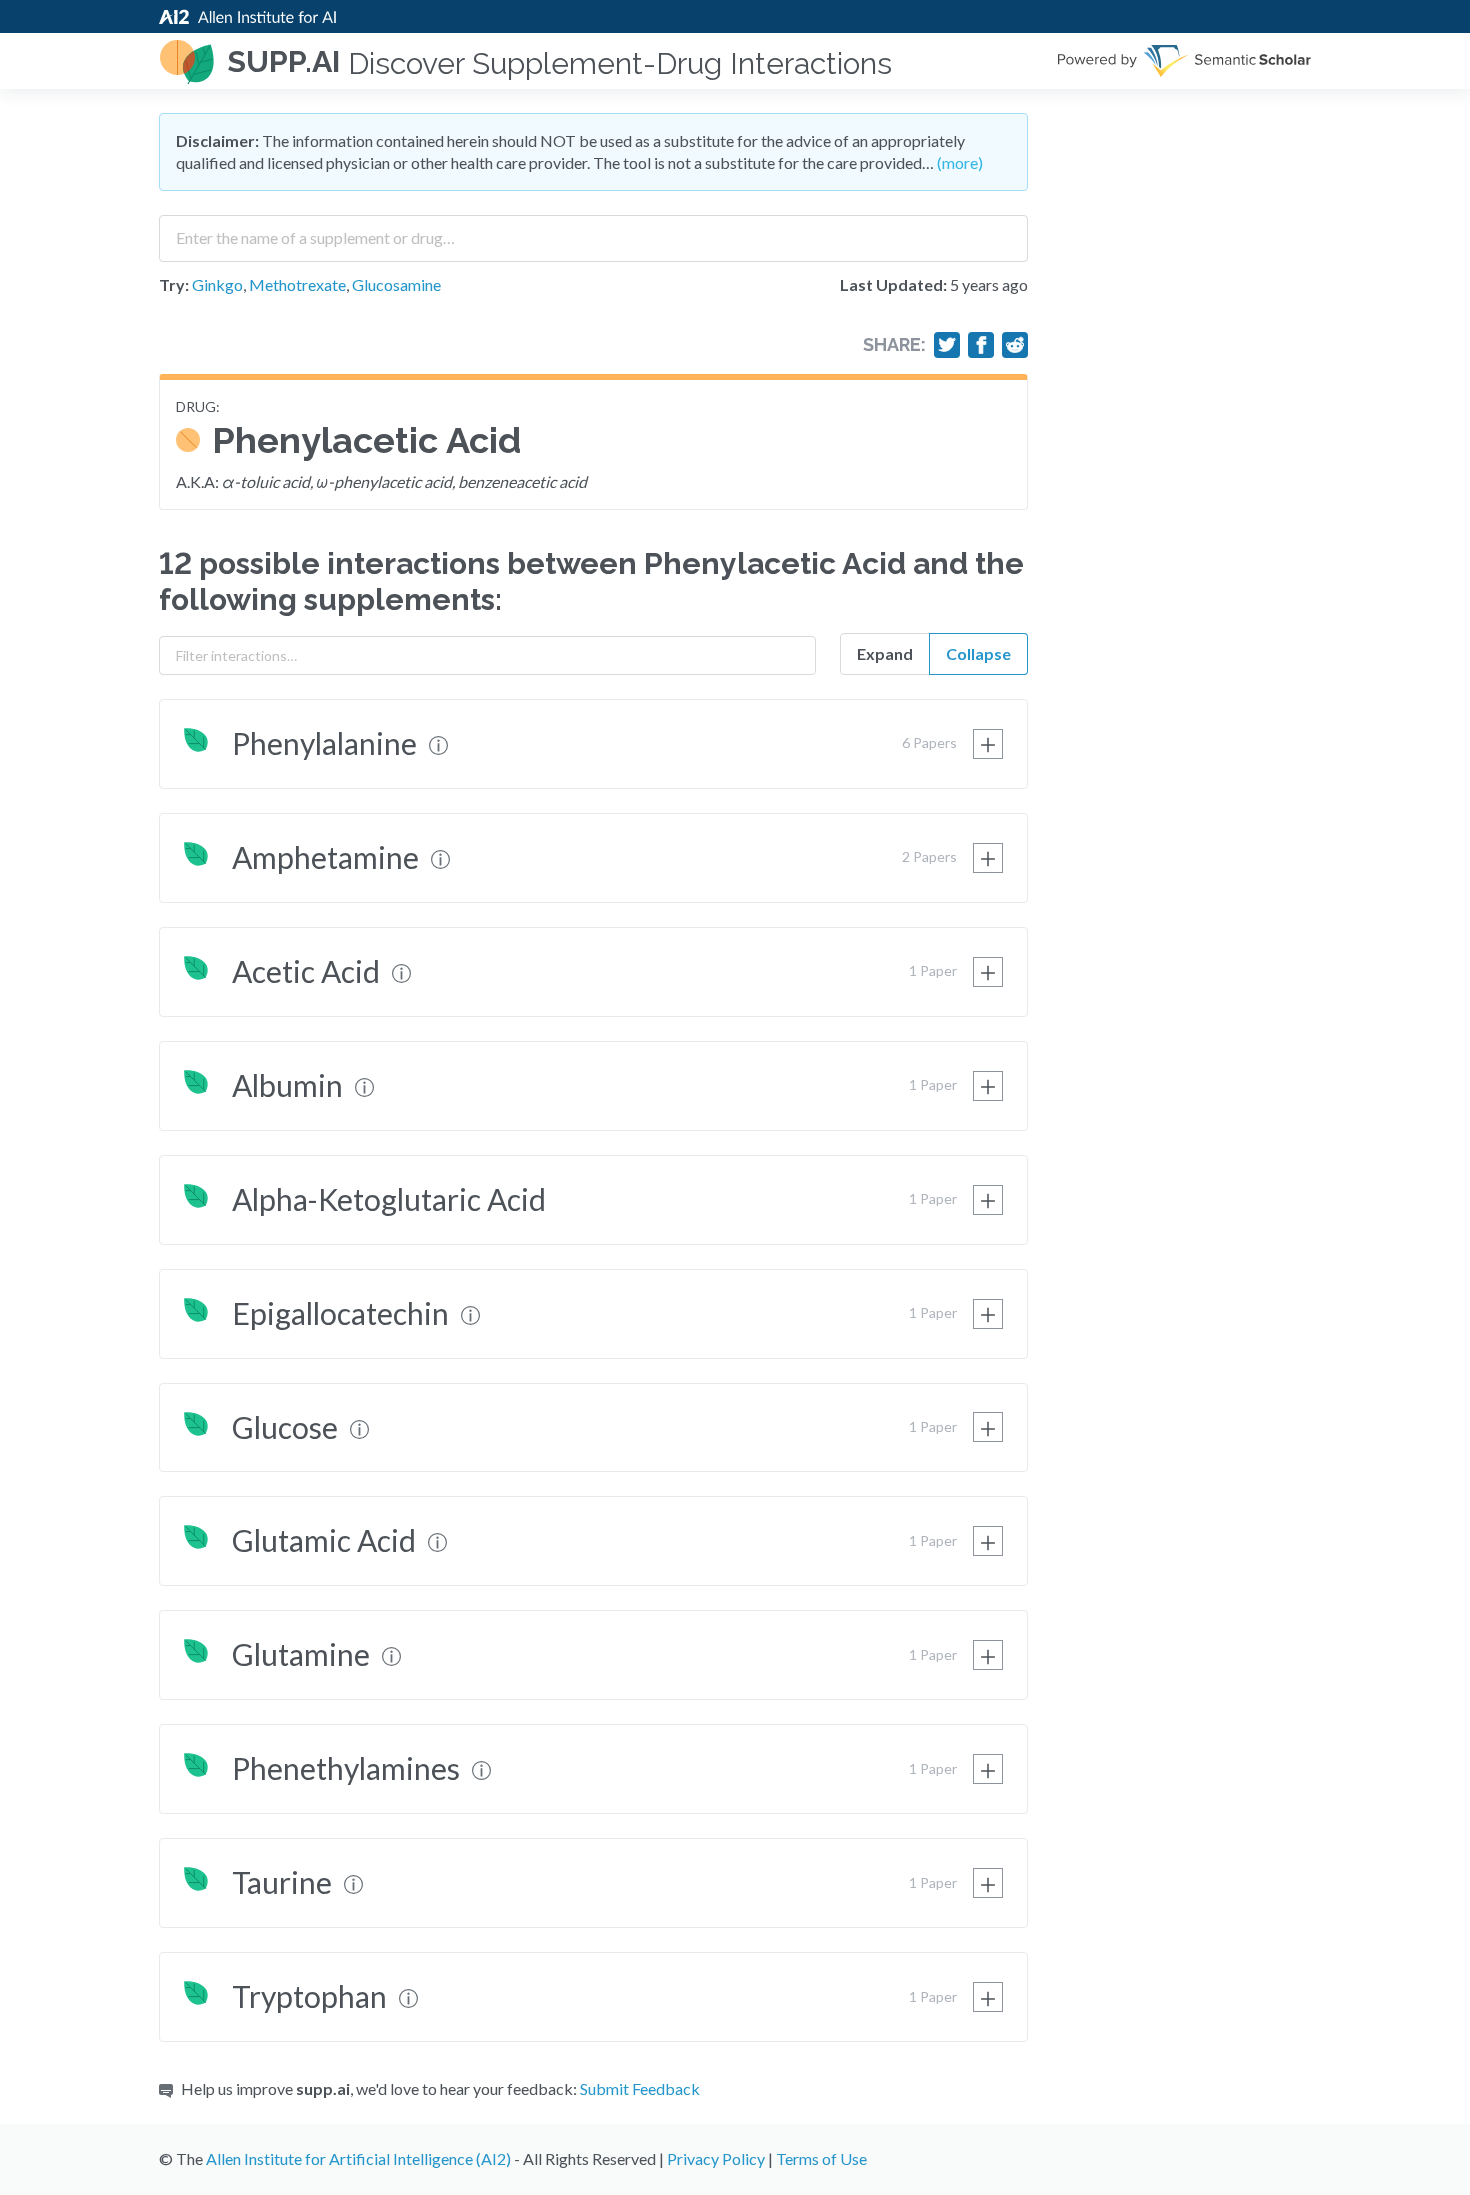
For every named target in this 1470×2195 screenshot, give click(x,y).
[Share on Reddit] (1015, 345)
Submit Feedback (640, 2088)
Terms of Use (821, 2158)
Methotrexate (297, 284)
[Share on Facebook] (981, 345)
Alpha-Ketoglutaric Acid (389, 1199)
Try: (174, 284)
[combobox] (593, 231)
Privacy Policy (716, 2158)
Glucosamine (396, 284)
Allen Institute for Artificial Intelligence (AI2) (358, 2158)
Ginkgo (217, 284)
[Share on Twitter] (947, 345)
